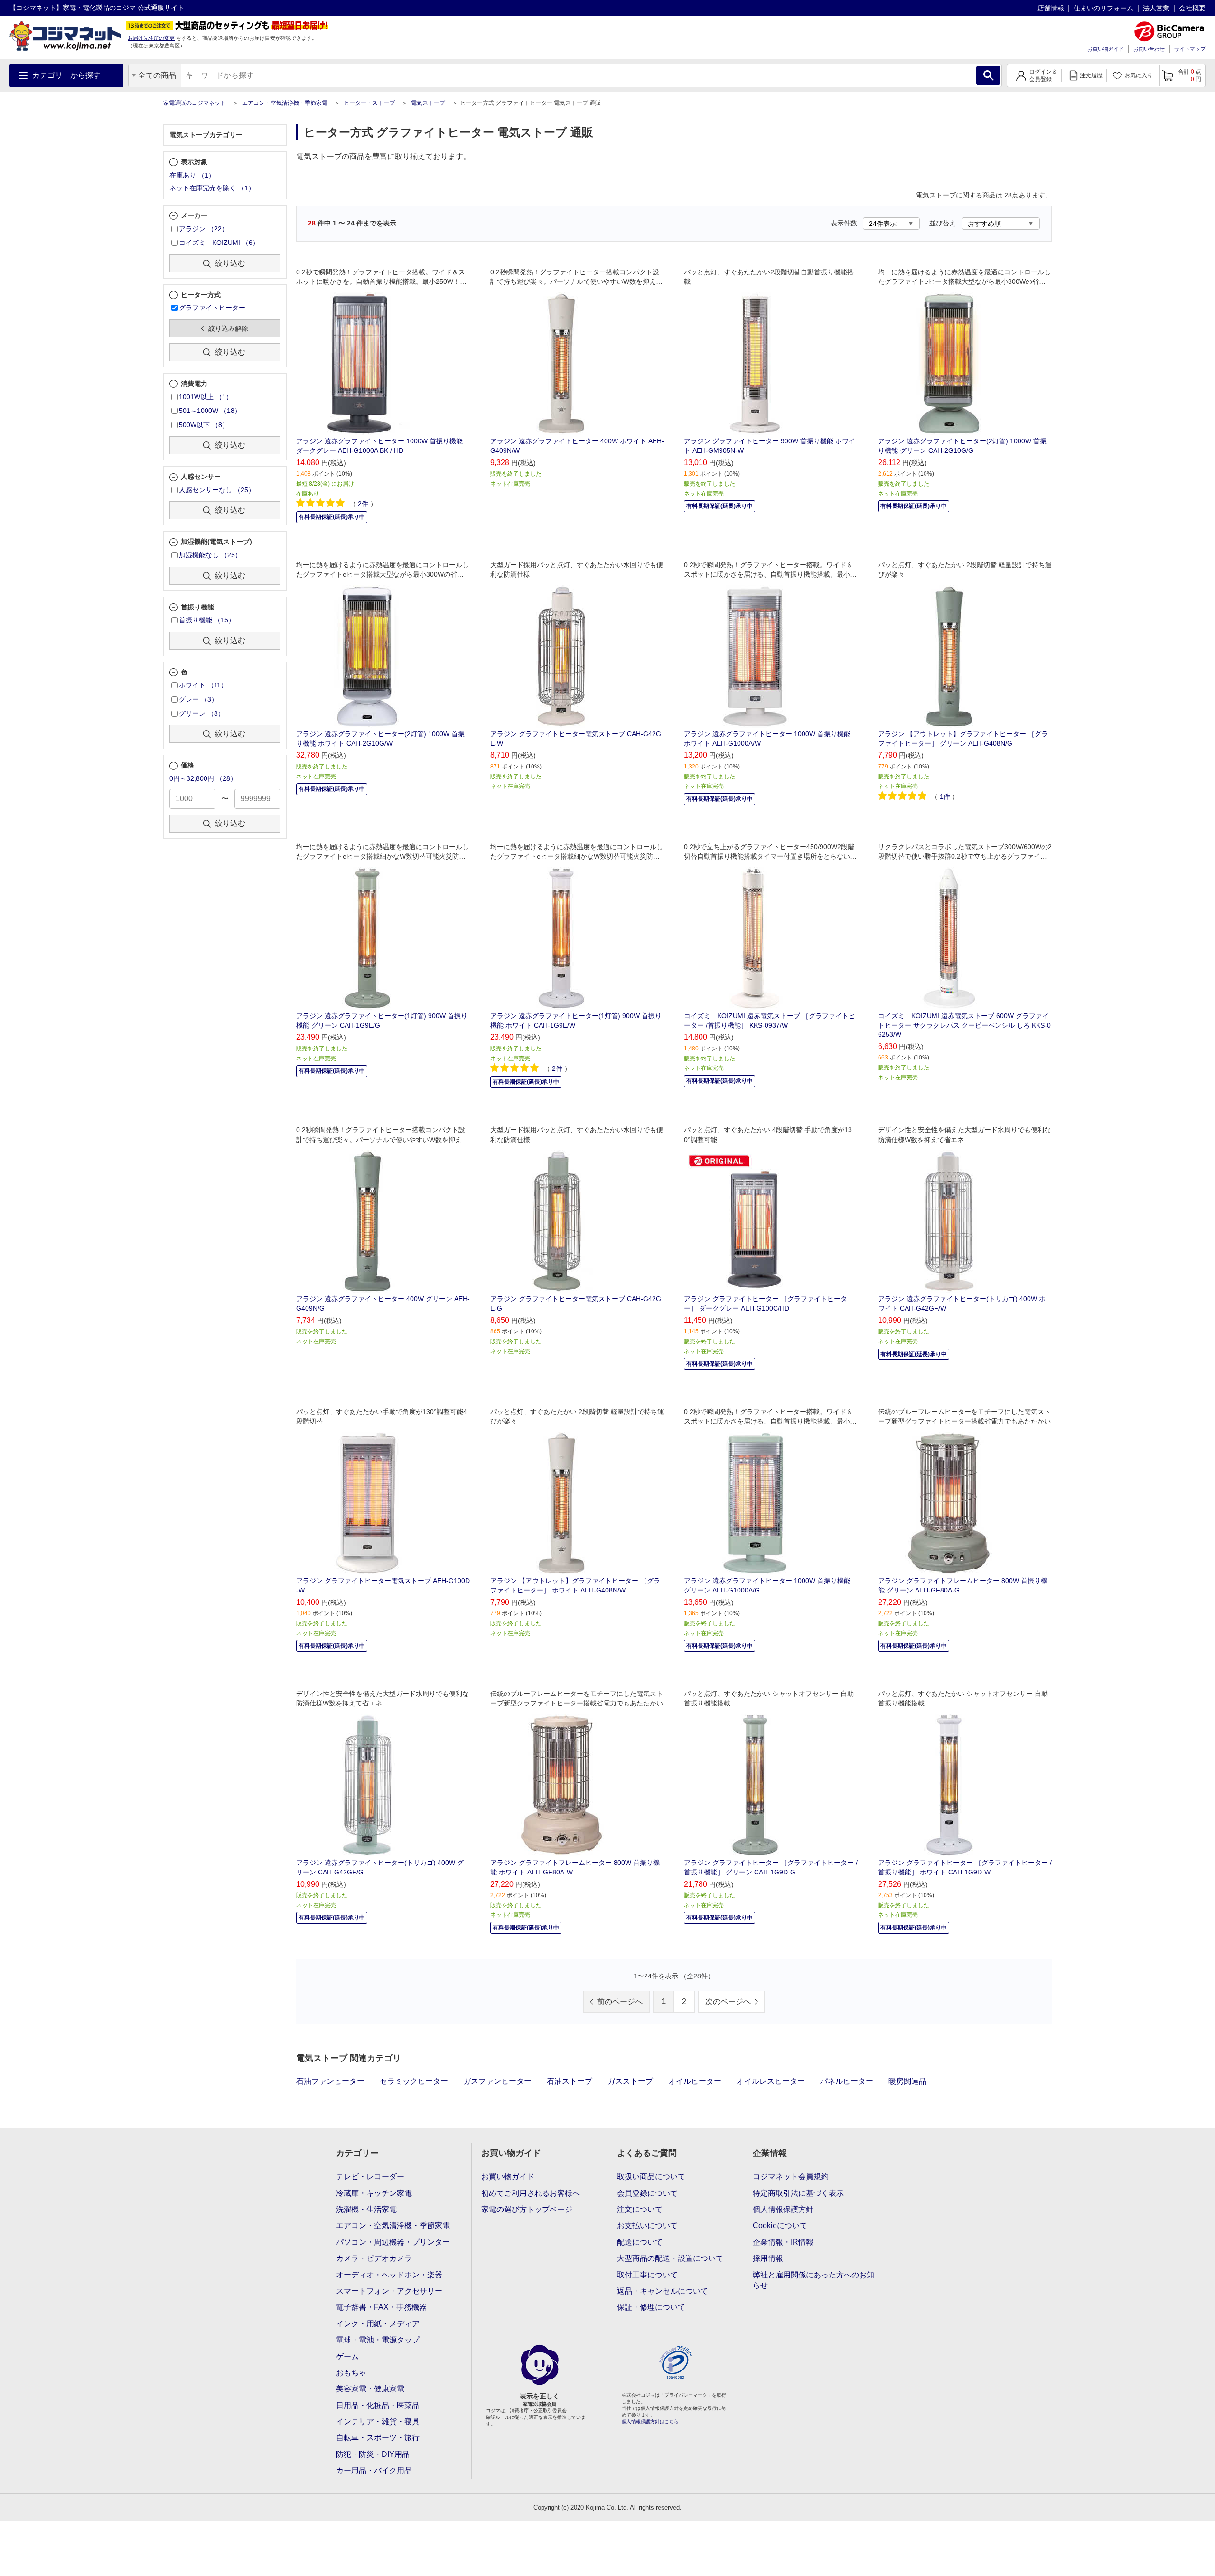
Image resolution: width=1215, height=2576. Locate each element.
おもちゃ (351, 2373)
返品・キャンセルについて (663, 2291)
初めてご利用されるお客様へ (531, 2193)
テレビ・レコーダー (370, 2177)
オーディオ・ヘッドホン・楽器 (389, 2275)
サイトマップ (1190, 49)
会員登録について (647, 2193)
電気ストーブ (428, 103)
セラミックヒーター (414, 2081)
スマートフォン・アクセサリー (389, 2291)
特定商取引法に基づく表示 (798, 2193)
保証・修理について (651, 2307)
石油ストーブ (570, 2081)
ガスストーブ (630, 2081)
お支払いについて (647, 2225)
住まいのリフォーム (1103, 8)
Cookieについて (780, 2225)
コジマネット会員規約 (791, 2177)
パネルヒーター (847, 2081)
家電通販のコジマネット (195, 103)
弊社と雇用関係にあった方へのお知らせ (813, 2280)
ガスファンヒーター (497, 2081)
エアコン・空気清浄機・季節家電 (285, 103)
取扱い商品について (651, 2177)
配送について (640, 2242)
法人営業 (1156, 8)
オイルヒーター (695, 2081)
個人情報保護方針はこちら (650, 2421)
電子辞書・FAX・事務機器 (381, 2307)
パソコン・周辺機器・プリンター (393, 2242)
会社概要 (1192, 8)
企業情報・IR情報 (783, 2242)
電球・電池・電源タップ (378, 2340)
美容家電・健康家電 (370, 2389)
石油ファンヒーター (330, 2081)
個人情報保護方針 (783, 2209)
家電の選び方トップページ (527, 2209)
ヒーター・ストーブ (369, 103)
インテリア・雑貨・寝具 (378, 2421)
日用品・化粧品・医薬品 (378, 2405)
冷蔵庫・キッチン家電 (374, 2193)
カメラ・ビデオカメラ (374, 2258)
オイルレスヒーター (771, 2081)
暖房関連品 (907, 2081)
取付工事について (647, 2275)
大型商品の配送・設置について (670, 2258)
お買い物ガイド (1106, 49)
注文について (640, 2209)
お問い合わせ (1149, 49)
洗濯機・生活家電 (366, 2209)
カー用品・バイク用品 (374, 2470)
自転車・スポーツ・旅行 (378, 2438)
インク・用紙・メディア (378, 2324)
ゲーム (347, 2356)
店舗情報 (1051, 8)
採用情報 (768, 2258)
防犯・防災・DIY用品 (373, 2454)
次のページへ (728, 2001)
